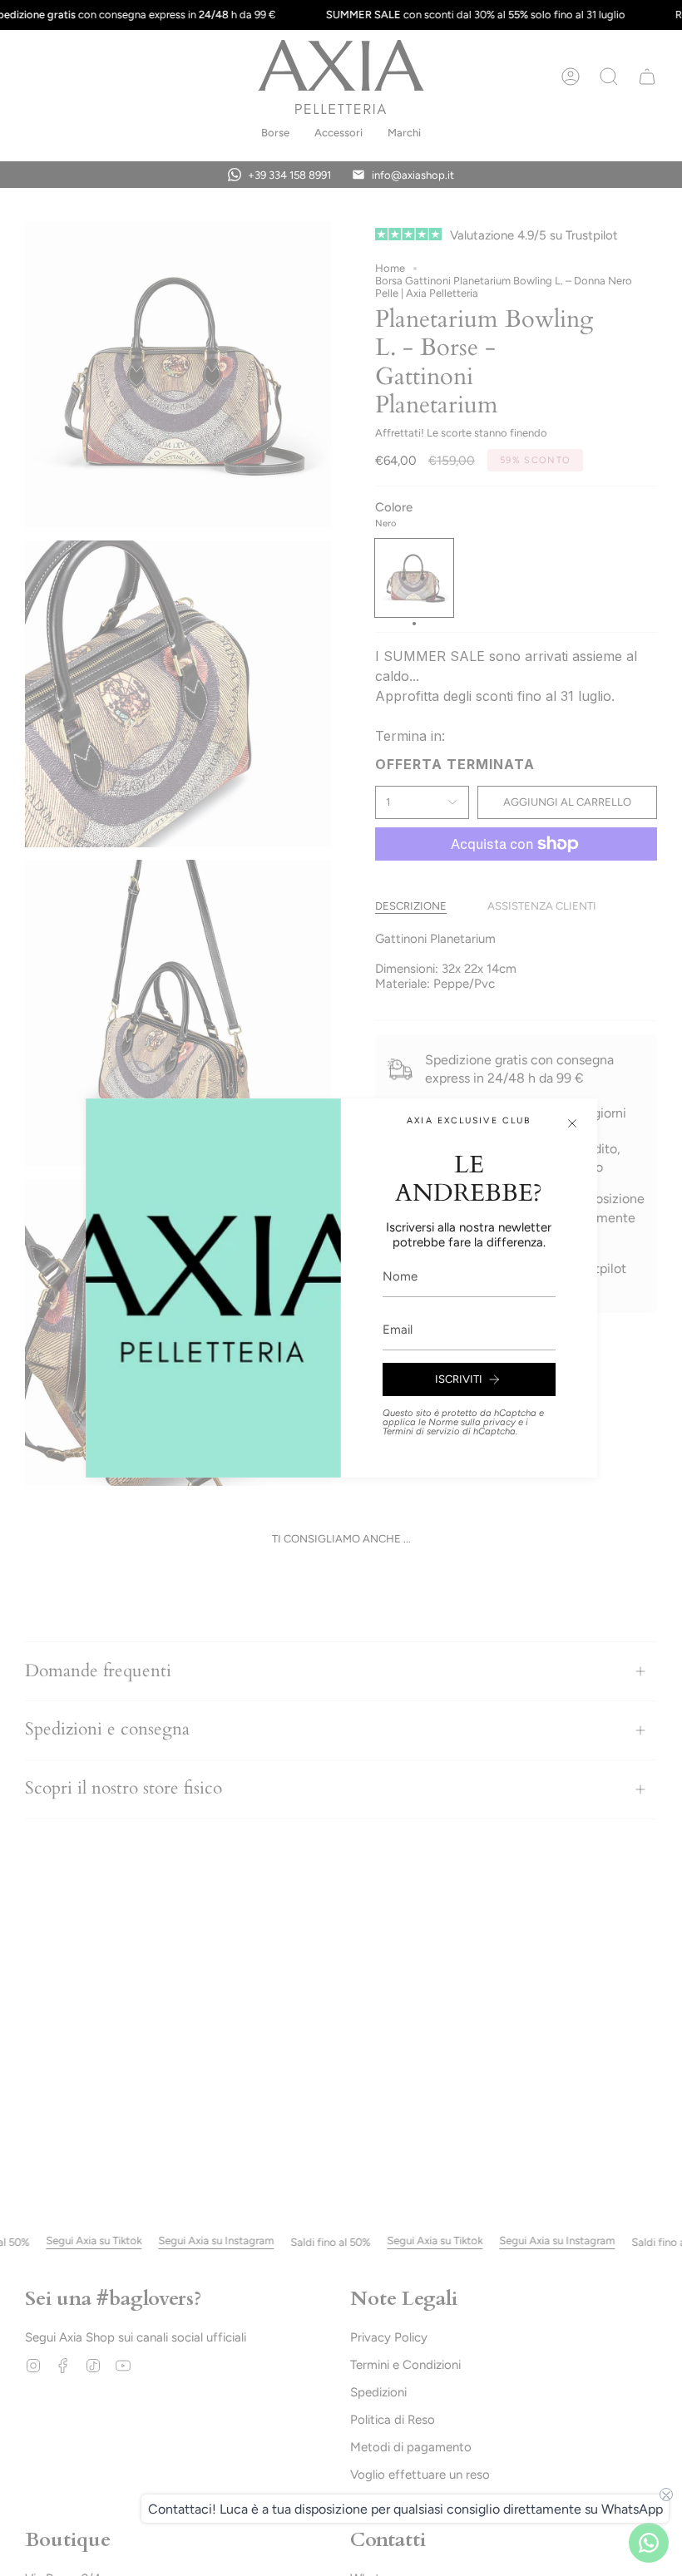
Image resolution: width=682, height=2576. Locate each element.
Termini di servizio (421, 1431)
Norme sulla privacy (472, 1422)
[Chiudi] (572, 1123)
